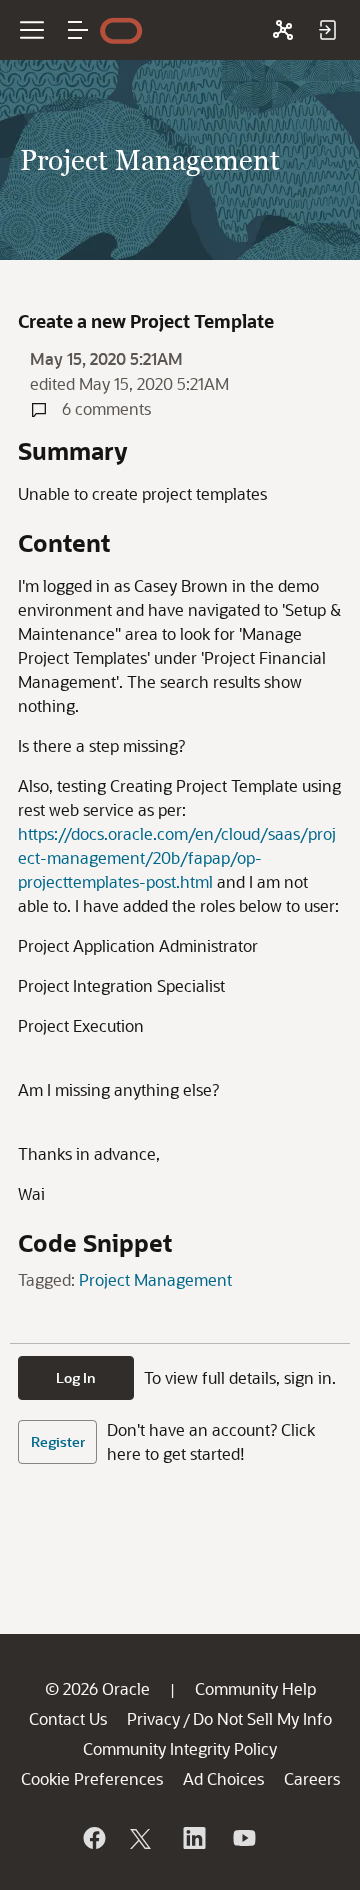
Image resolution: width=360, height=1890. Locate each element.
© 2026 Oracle (97, 1688)
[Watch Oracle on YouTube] (243, 1838)
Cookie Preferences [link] (92, 1778)
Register (58, 1441)
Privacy (153, 1718)
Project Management (155, 1279)
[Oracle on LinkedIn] (193, 1838)
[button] (78, 30)
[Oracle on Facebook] (93, 1838)
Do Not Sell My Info (262, 1718)
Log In (76, 1377)
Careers (312, 1778)
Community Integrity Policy (180, 1748)
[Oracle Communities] (283, 30)
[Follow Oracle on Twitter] (143, 1838)
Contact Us (68, 1718)
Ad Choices (223, 1778)
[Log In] (327, 30)
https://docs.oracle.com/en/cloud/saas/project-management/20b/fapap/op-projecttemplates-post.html (177, 857)
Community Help (255, 1688)
